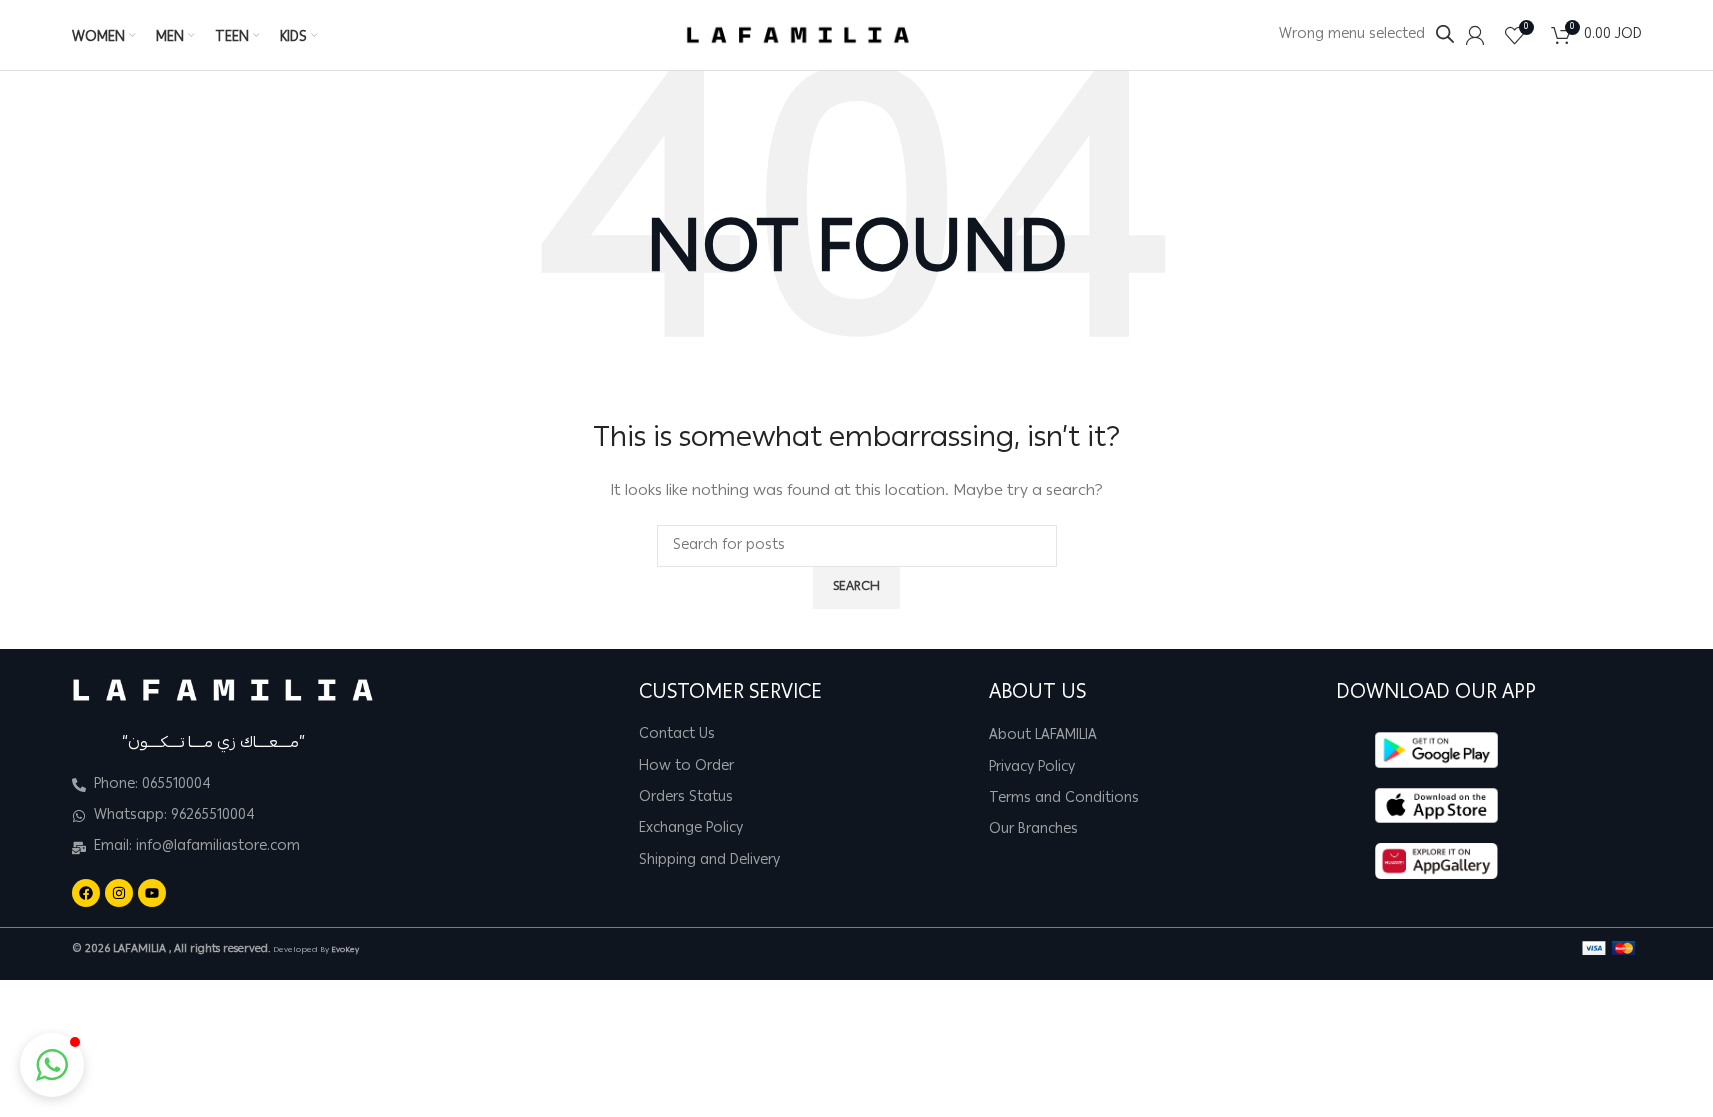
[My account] (1475, 35)
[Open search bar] (1445, 34)
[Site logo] (798, 36)
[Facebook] (86, 893)
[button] (52, 1065)
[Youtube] (152, 893)
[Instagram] (119, 893)
